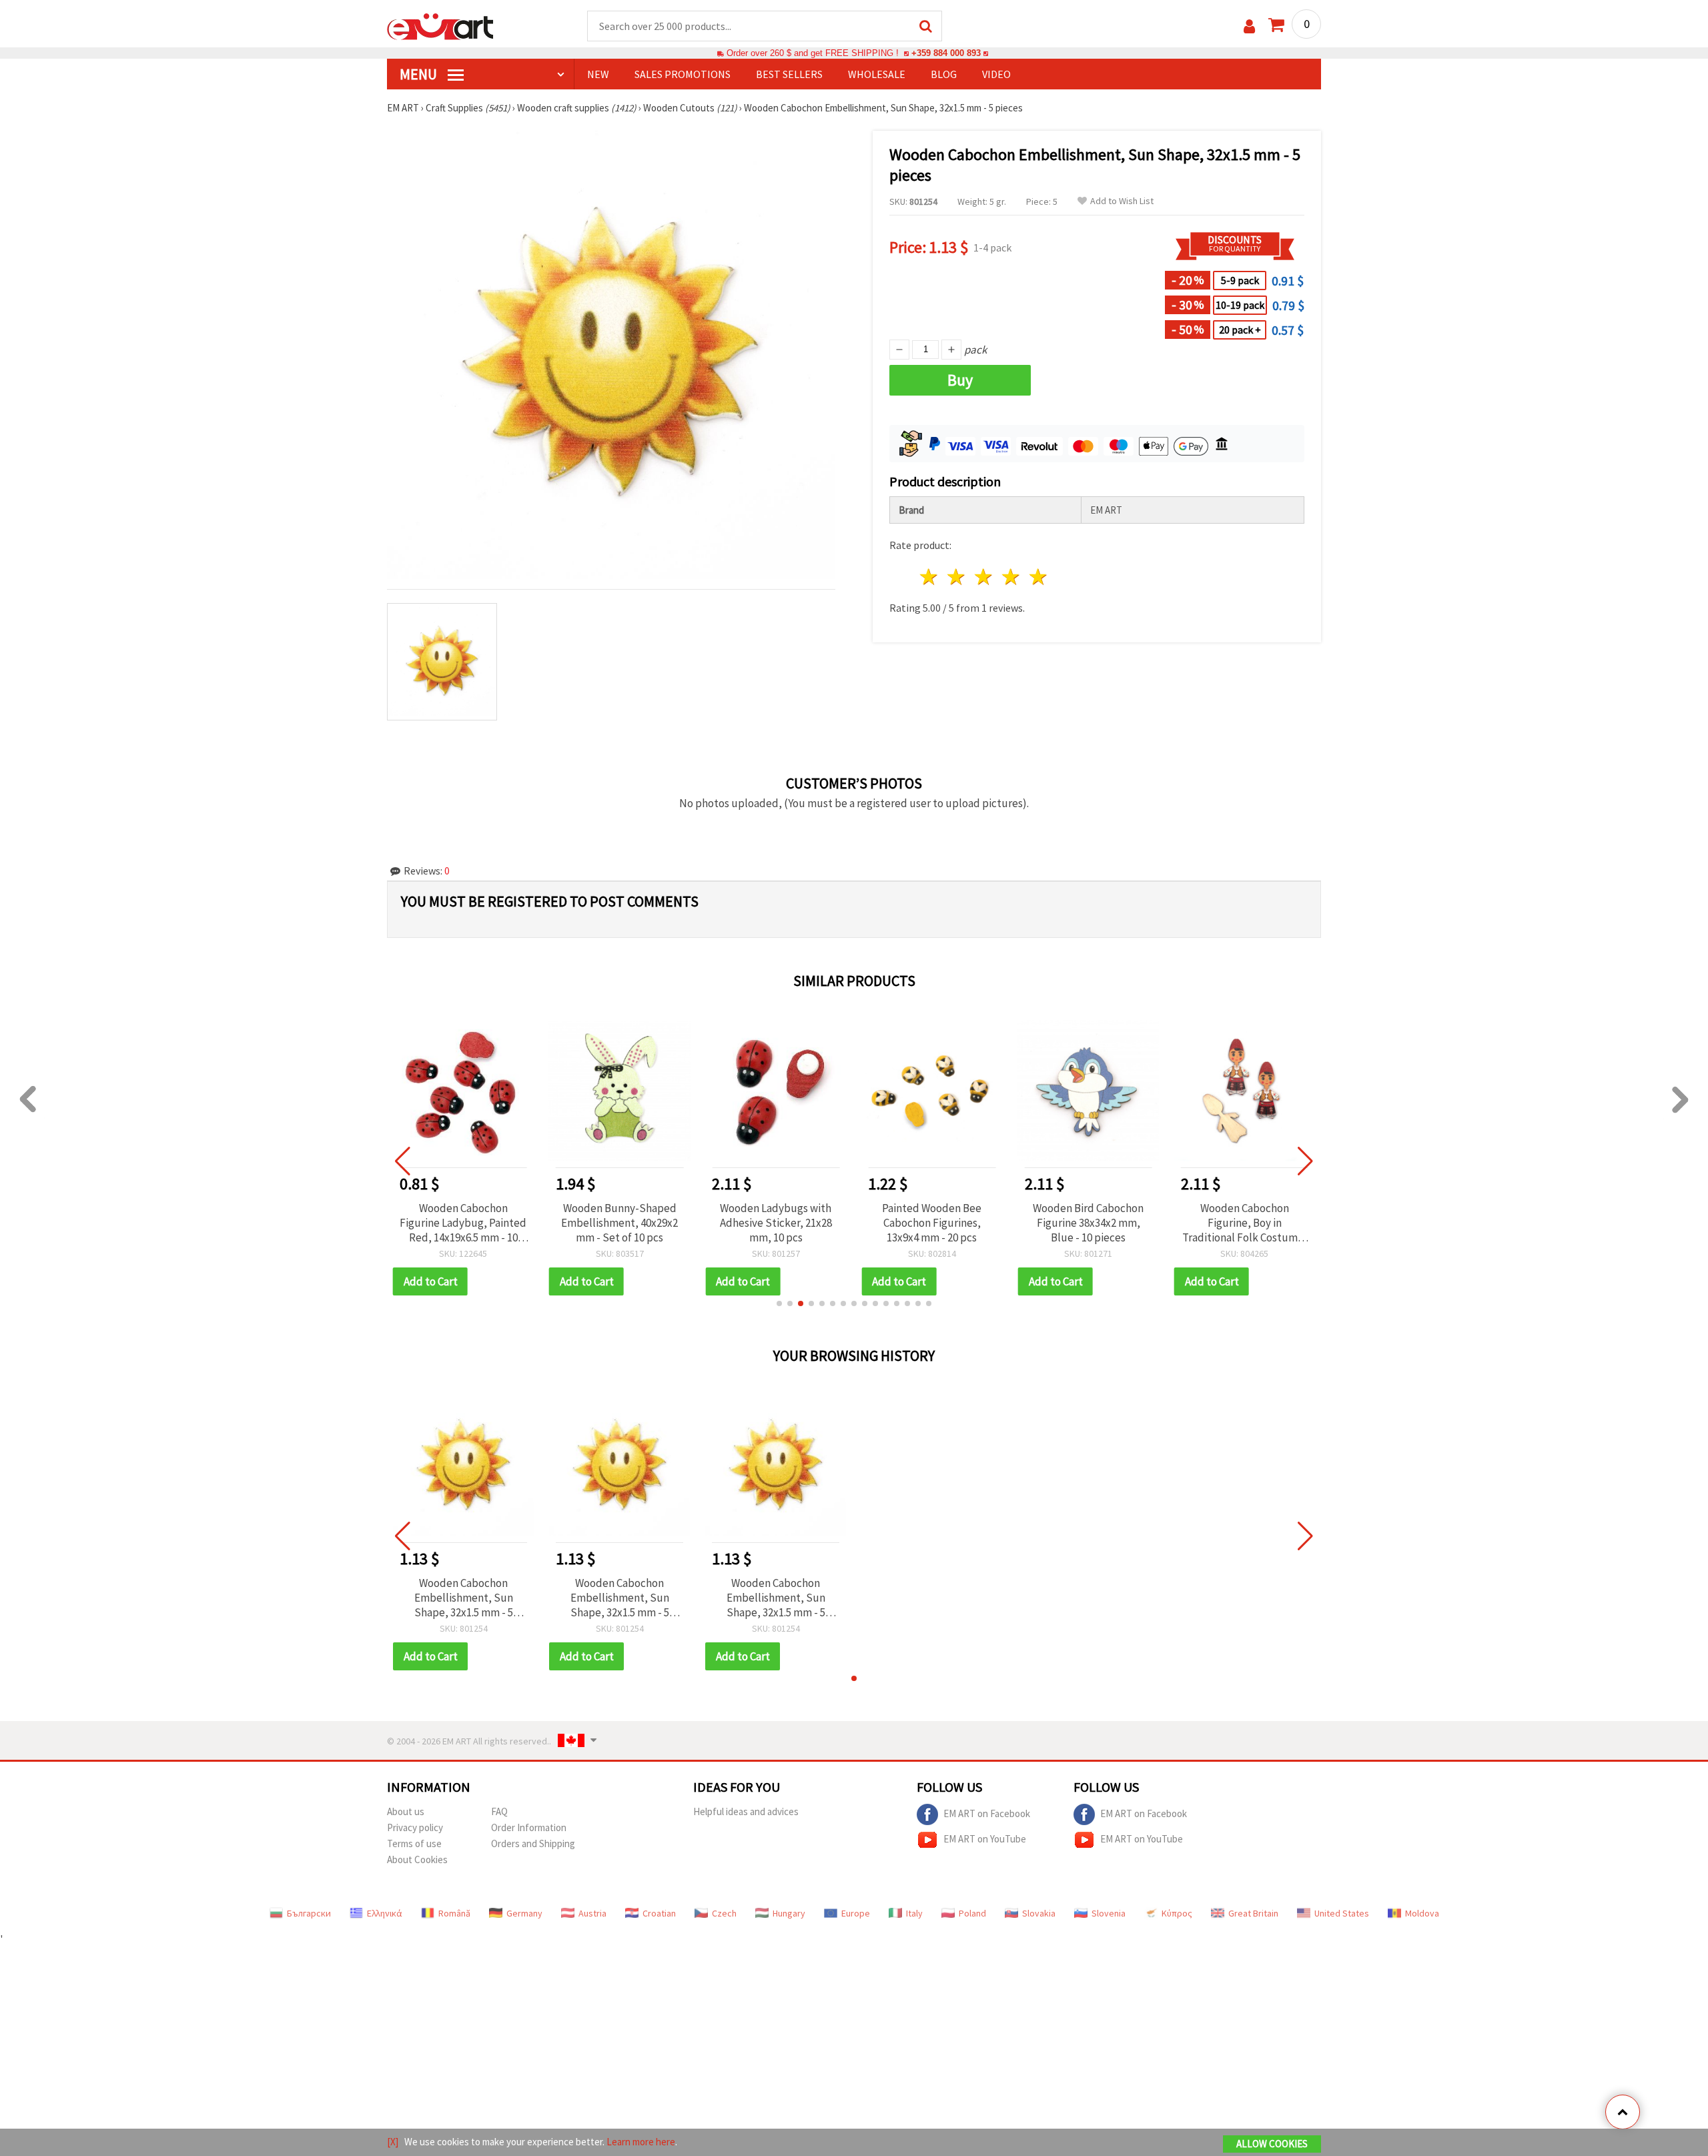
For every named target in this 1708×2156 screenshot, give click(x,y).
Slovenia (1109, 1913)
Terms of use (414, 1843)
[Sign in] (1249, 26)
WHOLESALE (877, 74)
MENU (420, 74)
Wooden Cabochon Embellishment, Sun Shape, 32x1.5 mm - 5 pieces (464, 1598)
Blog (944, 74)
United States (1342, 1913)
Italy (914, 1913)
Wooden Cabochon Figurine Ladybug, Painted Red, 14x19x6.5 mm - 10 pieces (463, 1223)
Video (996, 74)
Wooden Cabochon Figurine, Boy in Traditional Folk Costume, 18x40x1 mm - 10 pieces (1245, 1223)
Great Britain (1253, 1913)
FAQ (499, 1811)
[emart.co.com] (440, 25)
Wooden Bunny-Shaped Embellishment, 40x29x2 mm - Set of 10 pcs (619, 1223)
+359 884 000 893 (946, 53)
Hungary (789, 1913)
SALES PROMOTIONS (683, 74)
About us (406, 1811)
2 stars (957, 577)
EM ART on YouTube (985, 1838)
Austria (592, 1913)
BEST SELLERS (789, 74)
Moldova (1422, 1913)
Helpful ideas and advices (746, 1811)
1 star (930, 577)
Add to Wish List (1122, 201)
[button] (779, 1303)
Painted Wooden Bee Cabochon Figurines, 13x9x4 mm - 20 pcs (932, 1223)
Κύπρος (1177, 1913)
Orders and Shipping (533, 1843)
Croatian (659, 1913)
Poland (972, 1913)
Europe (856, 1913)
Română (454, 1913)
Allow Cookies (1272, 2144)
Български (309, 1913)
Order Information (529, 1827)
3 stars (984, 577)
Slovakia (1039, 1913)
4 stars (1011, 577)
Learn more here (641, 2142)
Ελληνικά (385, 1913)
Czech (724, 1913)
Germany (524, 1913)
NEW (598, 74)
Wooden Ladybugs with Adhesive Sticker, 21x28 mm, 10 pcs (776, 1223)
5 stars (1038, 577)
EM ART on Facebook (987, 1813)
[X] (393, 2142)
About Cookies (417, 1859)
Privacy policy (415, 1827)
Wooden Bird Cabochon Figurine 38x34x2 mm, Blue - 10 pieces (1088, 1223)
